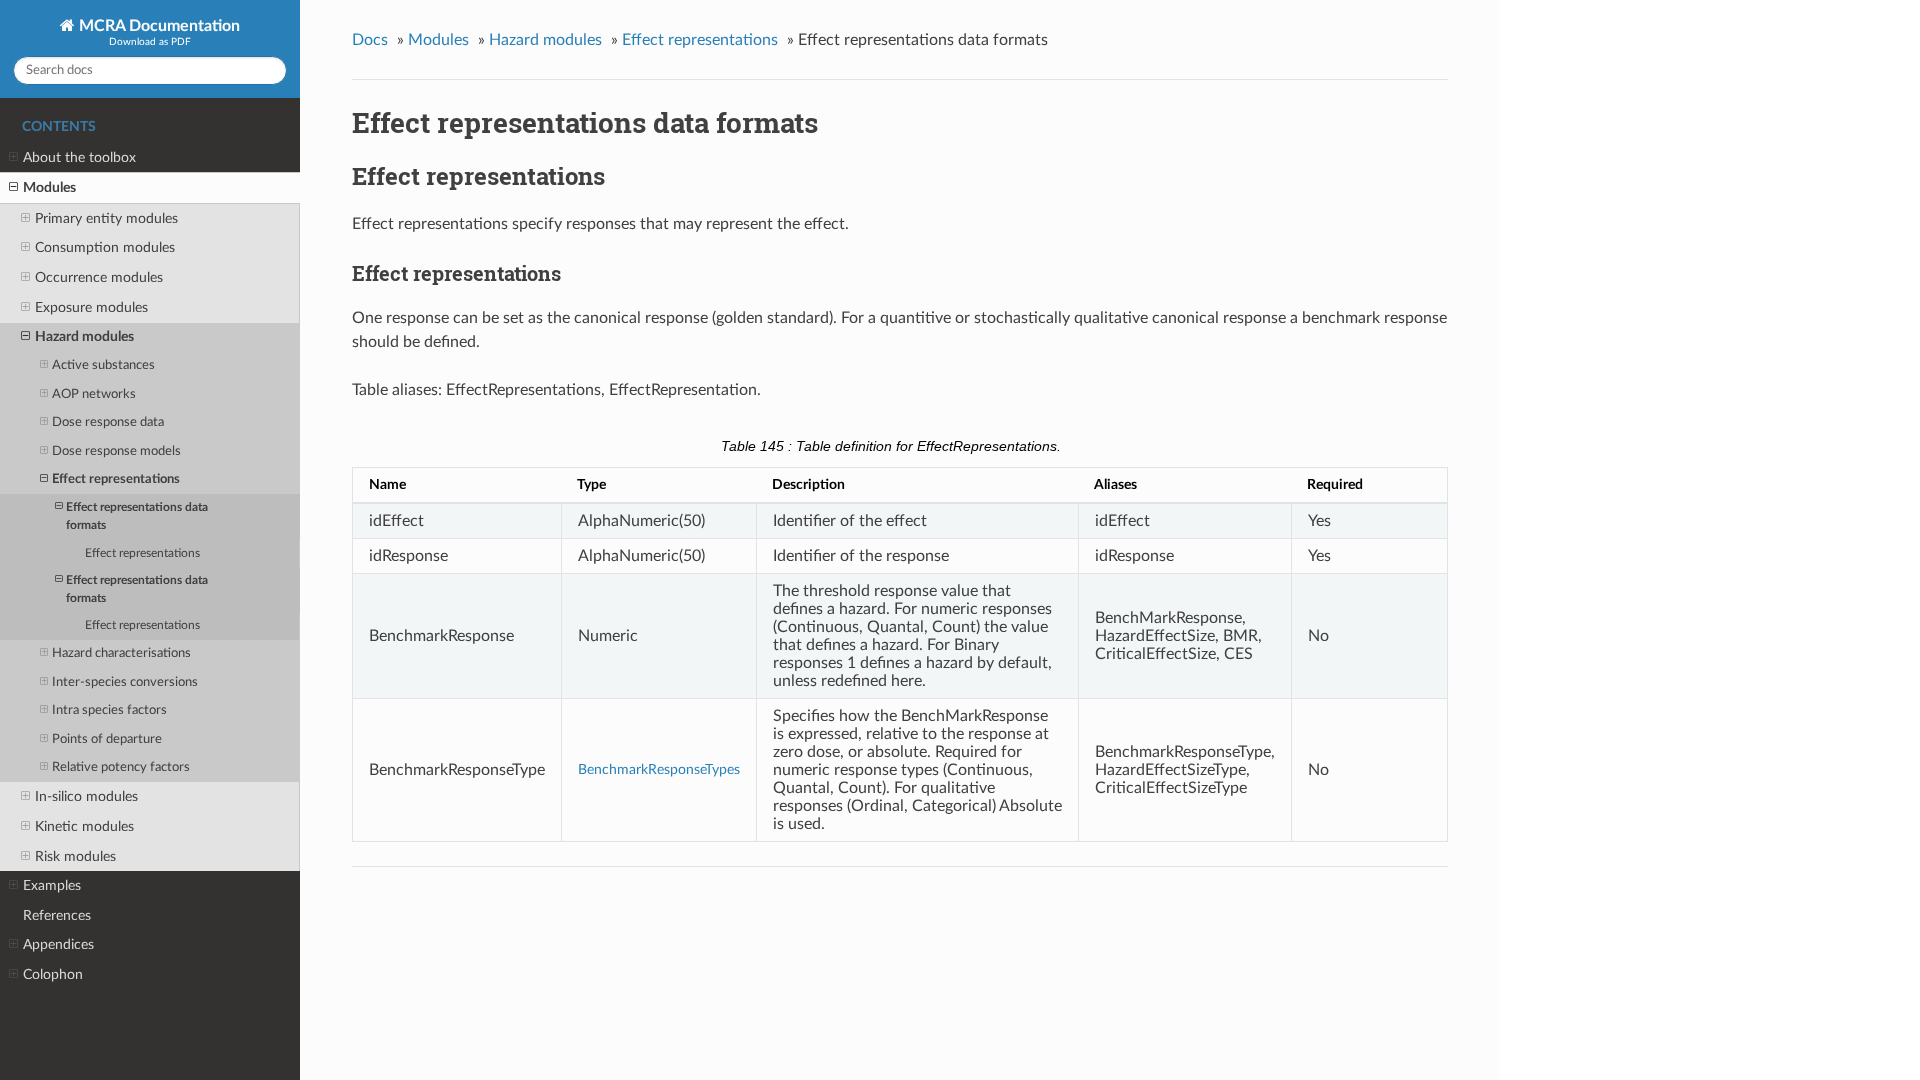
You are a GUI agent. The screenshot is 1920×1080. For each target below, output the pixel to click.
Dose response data (108, 422)
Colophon (53, 974)
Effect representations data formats (137, 516)
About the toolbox (79, 157)
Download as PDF (150, 42)
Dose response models (116, 451)
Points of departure (107, 739)
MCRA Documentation (157, 26)
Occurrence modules (99, 277)
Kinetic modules (84, 826)
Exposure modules (91, 307)
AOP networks (94, 394)
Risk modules (75, 856)
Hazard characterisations (121, 653)
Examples (52, 885)
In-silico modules (86, 796)
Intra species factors (109, 710)
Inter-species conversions (125, 682)
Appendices (58, 944)
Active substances (103, 365)
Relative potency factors (121, 767)
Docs (370, 40)
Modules (49, 187)
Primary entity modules (106, 218)
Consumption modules (105, 247)
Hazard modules (84, 336)
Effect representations (116, 479)
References (57, 915)
